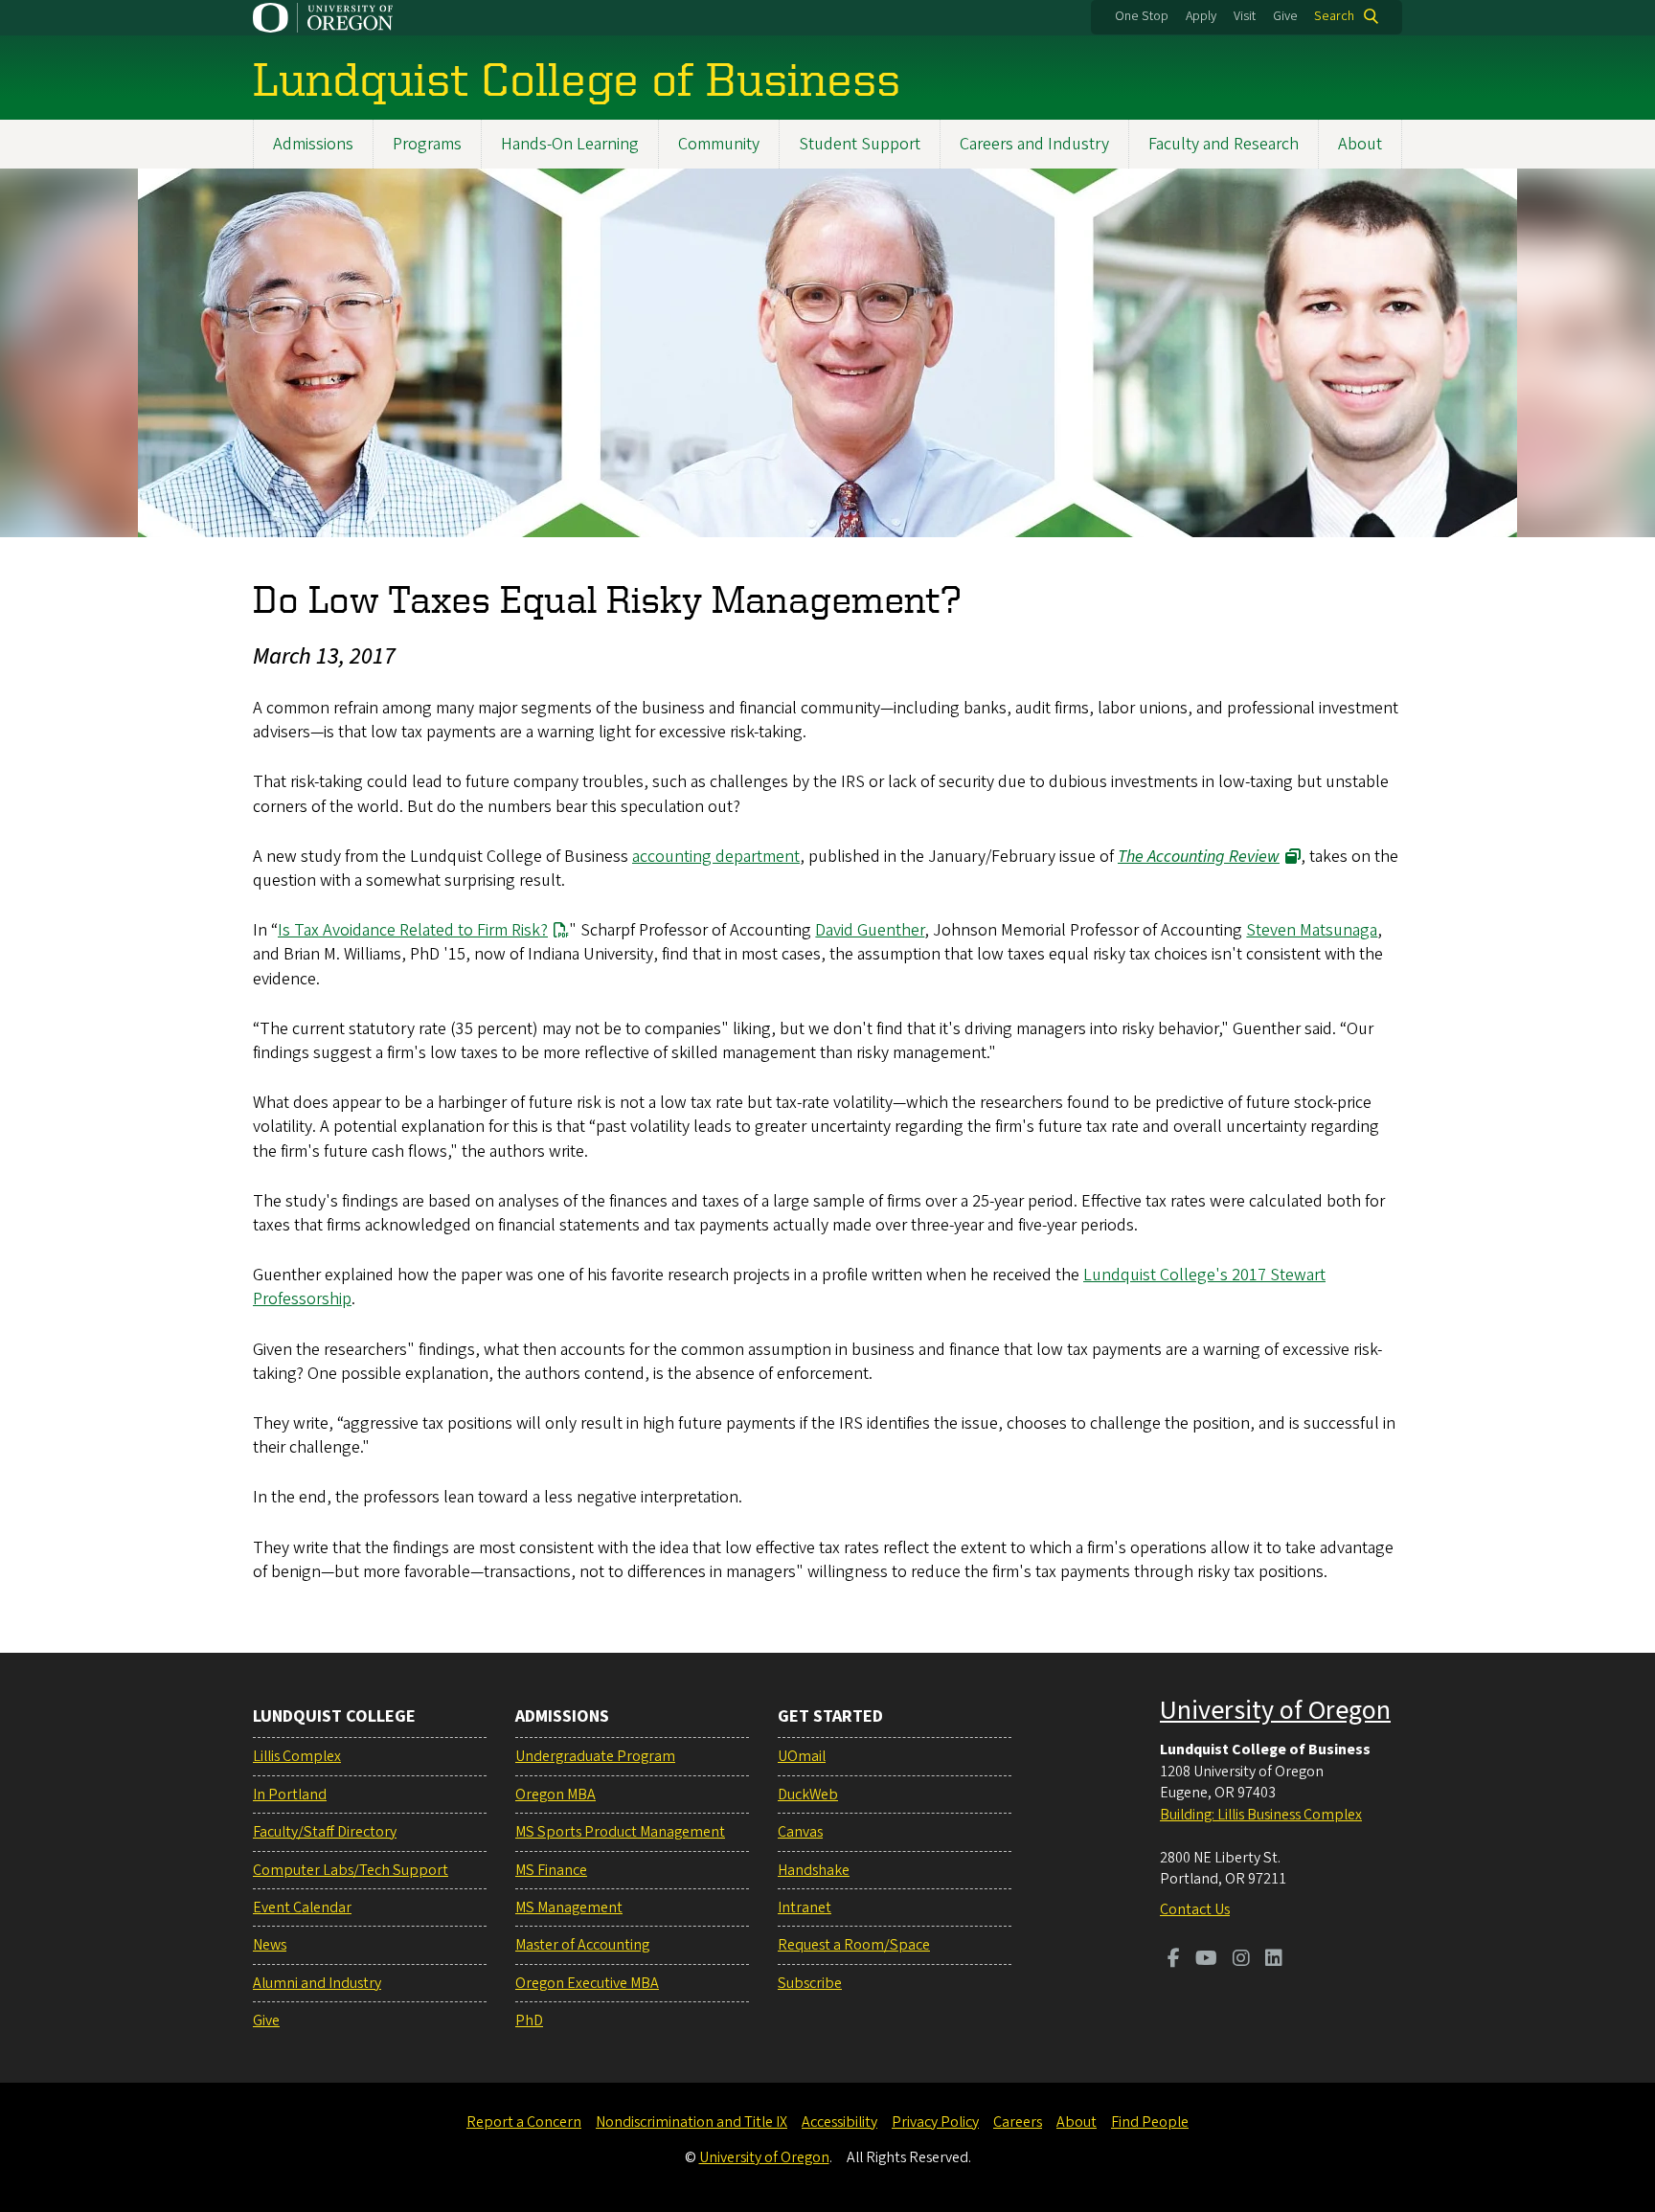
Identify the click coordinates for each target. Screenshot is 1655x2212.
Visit (1245, 16)
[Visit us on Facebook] (1174, 1960)
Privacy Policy (935, 2122)
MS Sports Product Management (620, 1832)
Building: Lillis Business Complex (1261, 1815)
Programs (427, 144)
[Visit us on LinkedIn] (1274, 1960)
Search (1334, 16)
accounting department (716, 857)
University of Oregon (1275, 1710)
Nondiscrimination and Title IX (691, 2122)
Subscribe (810, 1983)
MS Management (569, 1907)
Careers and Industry (1034, 144)
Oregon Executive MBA (587, 1983)
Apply (1201, 16)
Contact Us (1195, 1909)
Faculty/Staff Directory (325, 1832)
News (270, 1945)
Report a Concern (524, 2122)
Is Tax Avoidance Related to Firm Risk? (413, 930)
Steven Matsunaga (1312, 930)
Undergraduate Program (595, 1756)
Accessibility (839, 2122)
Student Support (860, 144)
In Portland (290, 1794)
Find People (1150, 2122)
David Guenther (870, 930)
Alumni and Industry (317, 1983)
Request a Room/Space (854, 1945)
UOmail (802, 1756)
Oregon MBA (555, 1794)
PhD (529, 2020)
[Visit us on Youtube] (1206, 1960)
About (1360, 144)
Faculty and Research (1224, 144)
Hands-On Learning (570, 144)
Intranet (805, 1907)
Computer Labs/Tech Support (351, 1870)
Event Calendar (302, 1907)
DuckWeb (808, 1794)
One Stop (1142, 16)
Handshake (814, 1870)
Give (1285, 16)
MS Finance (551, 1870)
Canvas (800, 1832)
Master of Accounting (582, 1945)
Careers (1018, 2122)
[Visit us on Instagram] (1241, 1960)
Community (719, 144)
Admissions (313, 144)
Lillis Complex (297, 1756)
